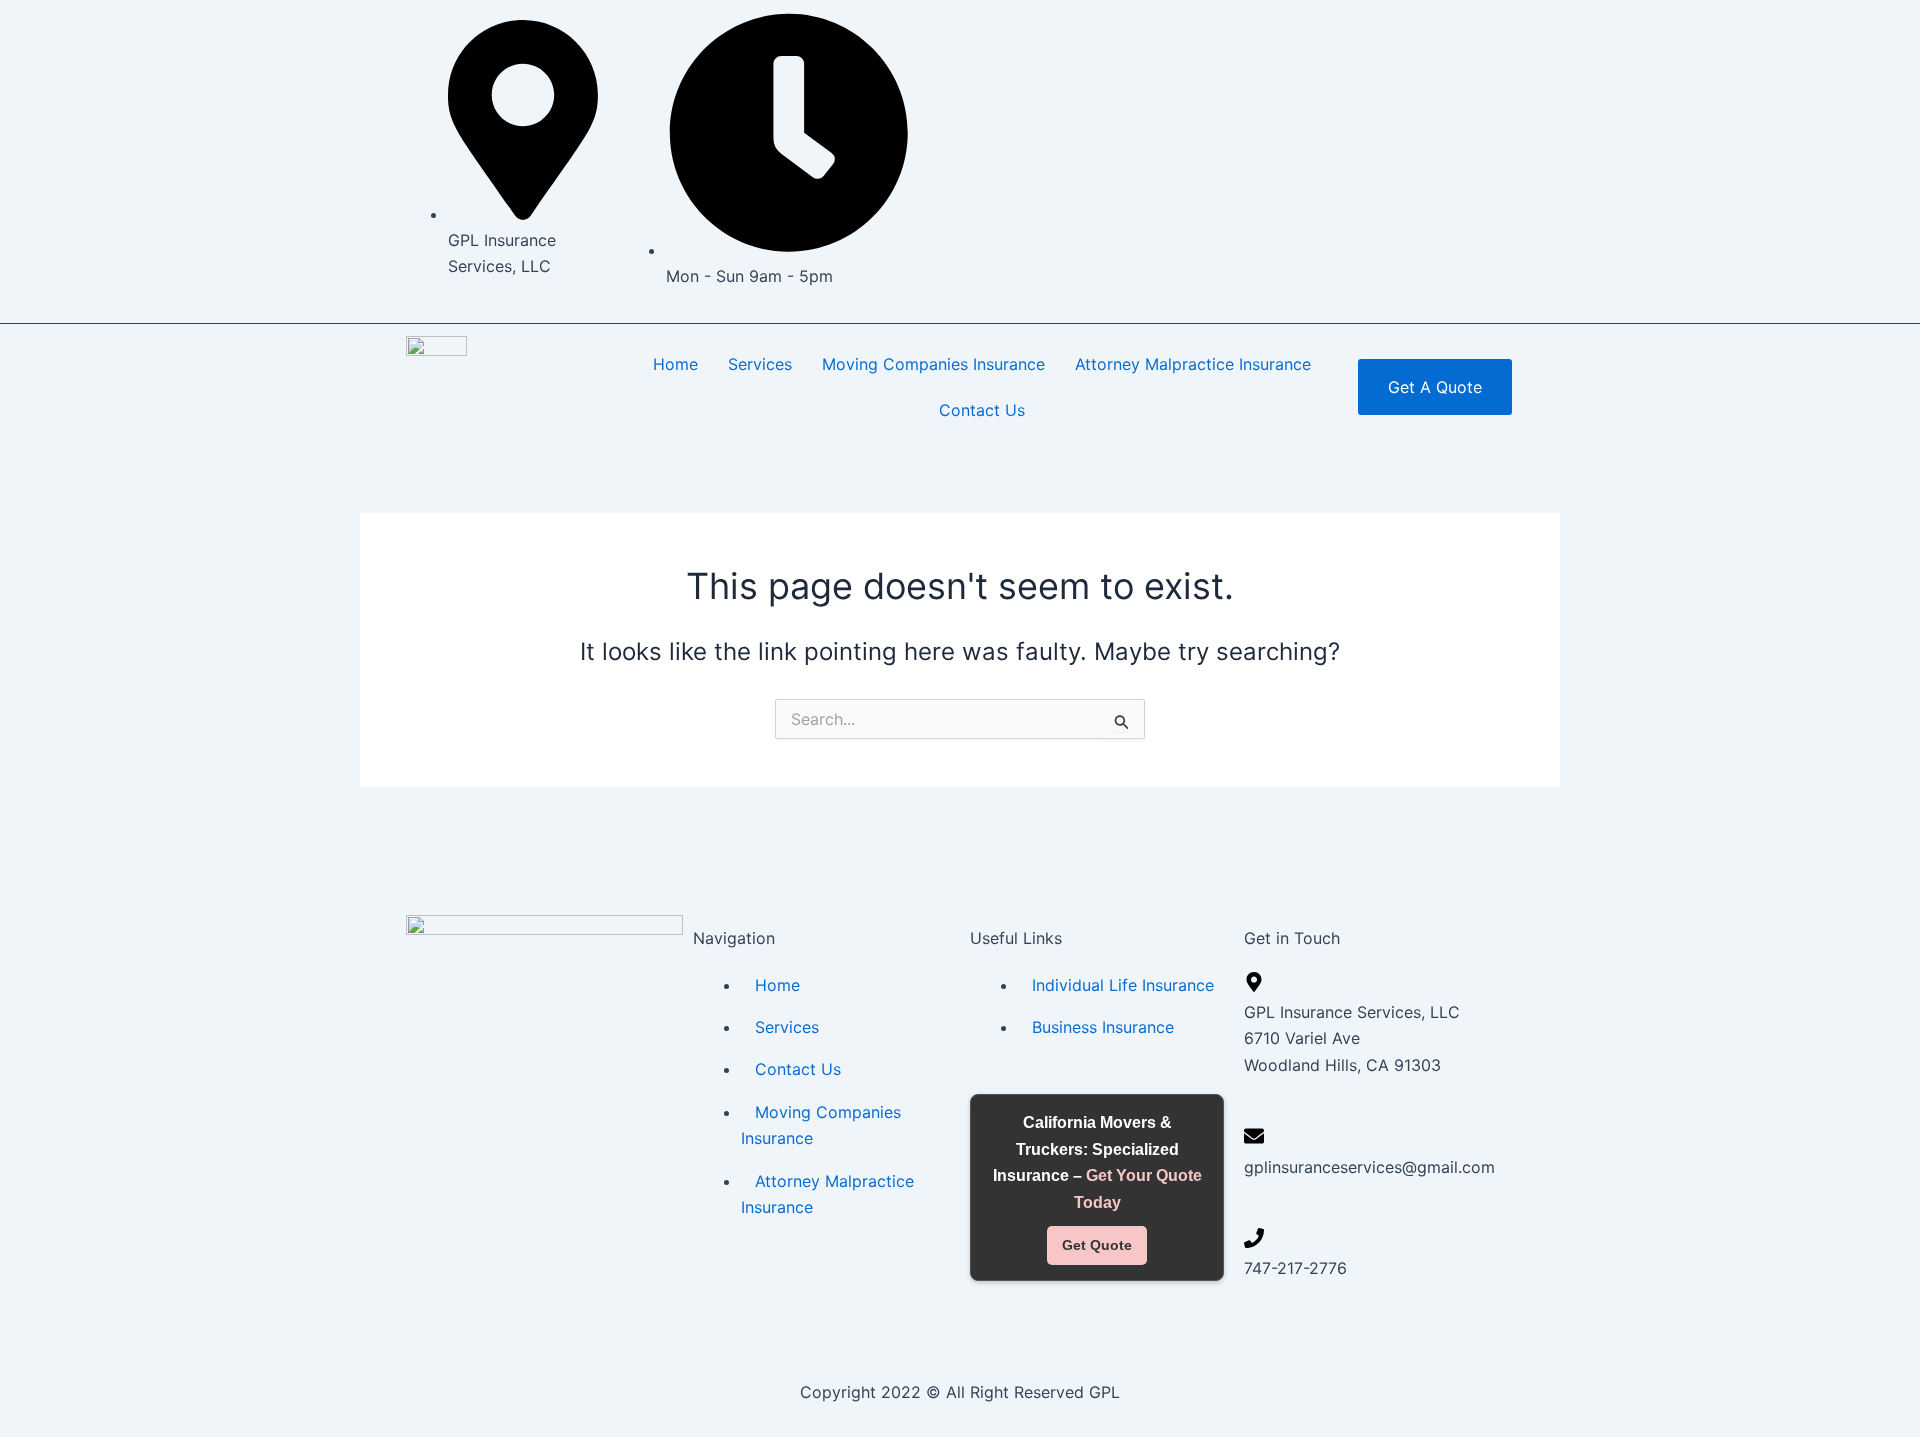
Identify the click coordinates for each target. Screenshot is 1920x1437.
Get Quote (1097, 1245)
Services (760, 364)
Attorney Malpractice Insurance (1193, 364)
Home (675, 364)
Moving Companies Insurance (933, 364)
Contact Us (982, 410)
